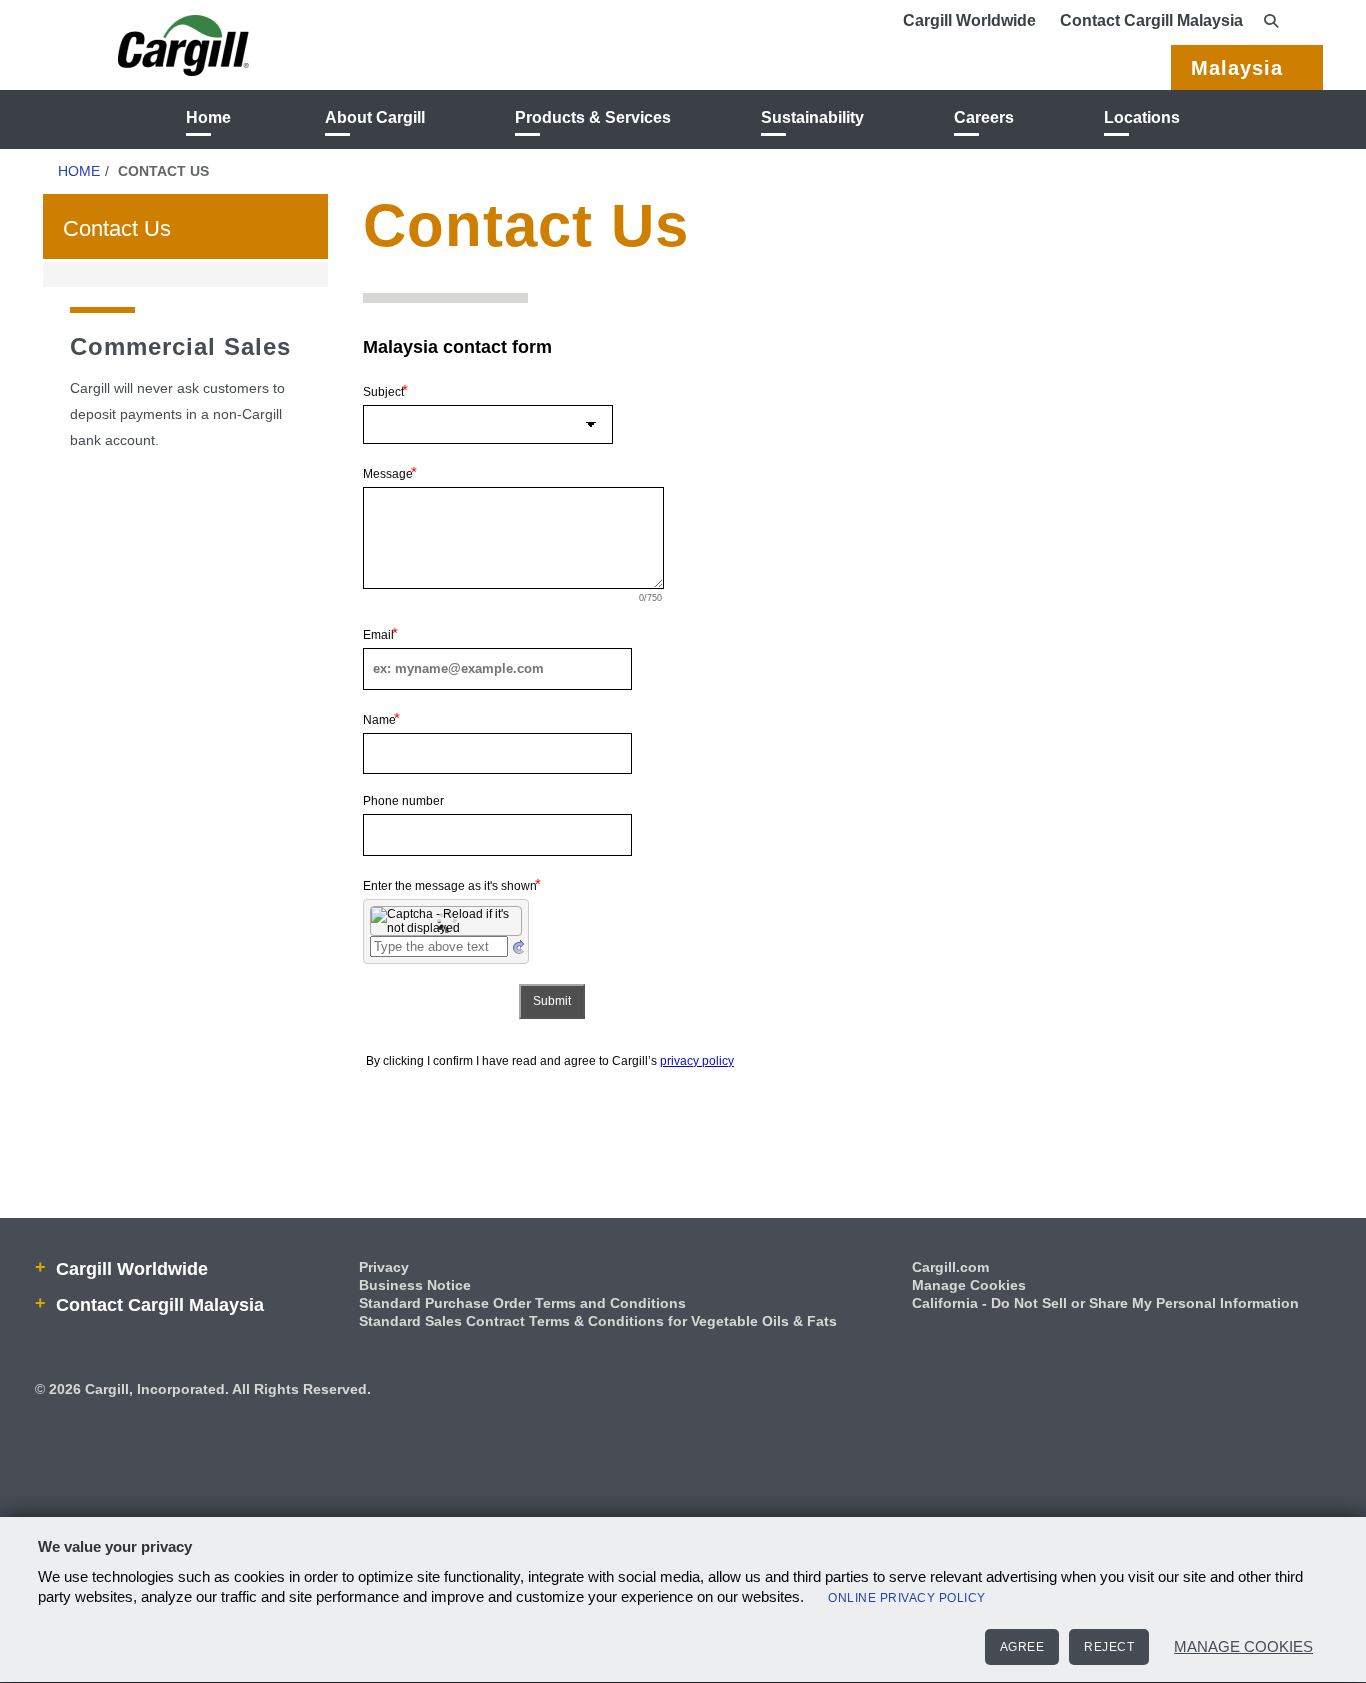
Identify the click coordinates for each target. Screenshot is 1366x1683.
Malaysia (1237, 68)
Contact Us (117, 228)
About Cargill (375, 117)
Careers (984, 117)
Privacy (384, 1267)
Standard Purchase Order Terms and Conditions (522, 1303)
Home (208, 117)
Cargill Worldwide (969, 20)
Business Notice (415, 1285)
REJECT (1109, 1647)
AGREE (1022, 1647)
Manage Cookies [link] (969, 1285)
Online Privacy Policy (907, 1598)
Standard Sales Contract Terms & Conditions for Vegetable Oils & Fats (598, 1321)
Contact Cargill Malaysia (1151, 20)
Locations (1142, 117)
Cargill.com (950, 1267)
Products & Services (593, 117)
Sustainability (812, 117)
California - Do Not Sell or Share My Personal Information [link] (1105, 1303)
